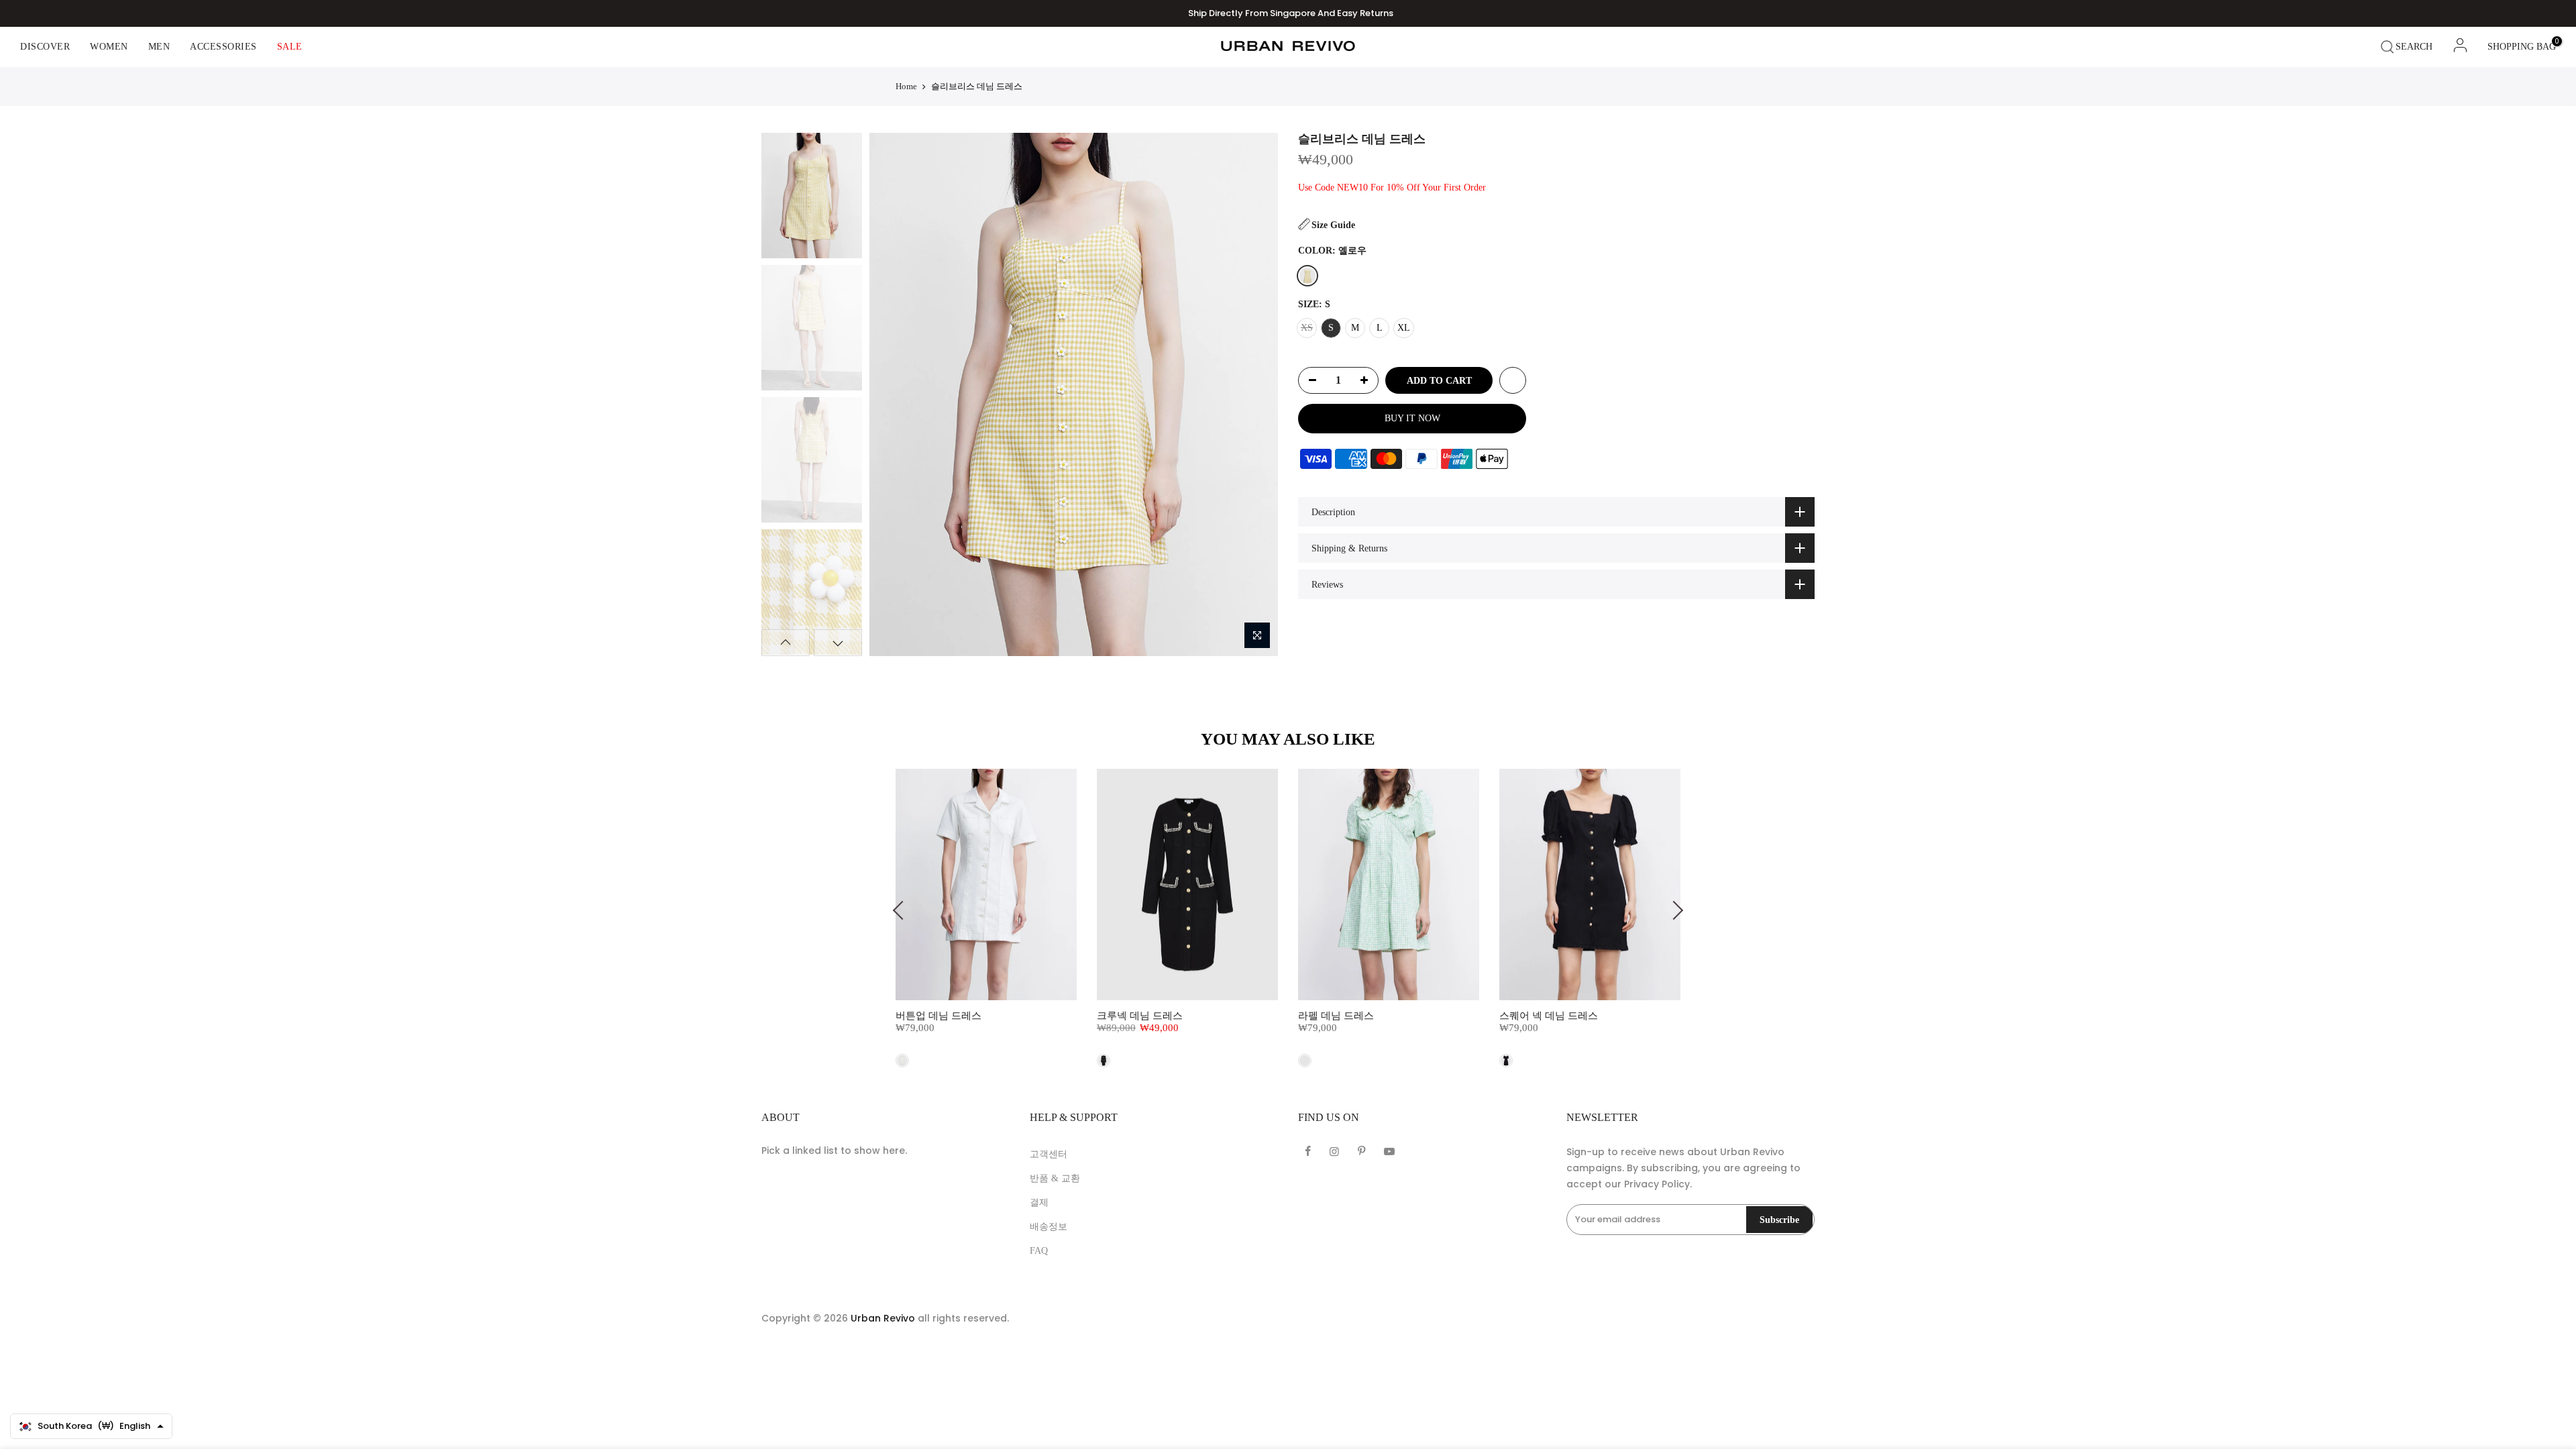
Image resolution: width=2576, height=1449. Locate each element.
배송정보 (1049, 1227)
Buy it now (1412, 418)
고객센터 (1049, 1154)
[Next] (1255, 394)
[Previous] (891, 394)
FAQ (1039, 1251)
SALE (290, 47)
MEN (159, 47)
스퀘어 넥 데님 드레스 (1549, 1016)
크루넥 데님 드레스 (1140, 1016)
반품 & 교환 (1055, 1178)
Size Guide (1333, 225)
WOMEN (109, 47)
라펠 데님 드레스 (1336, 1016)
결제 (1039, 1202)
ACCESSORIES (223, 47)
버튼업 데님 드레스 (938, 1016)
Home (906, 86)
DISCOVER (45, 47)
